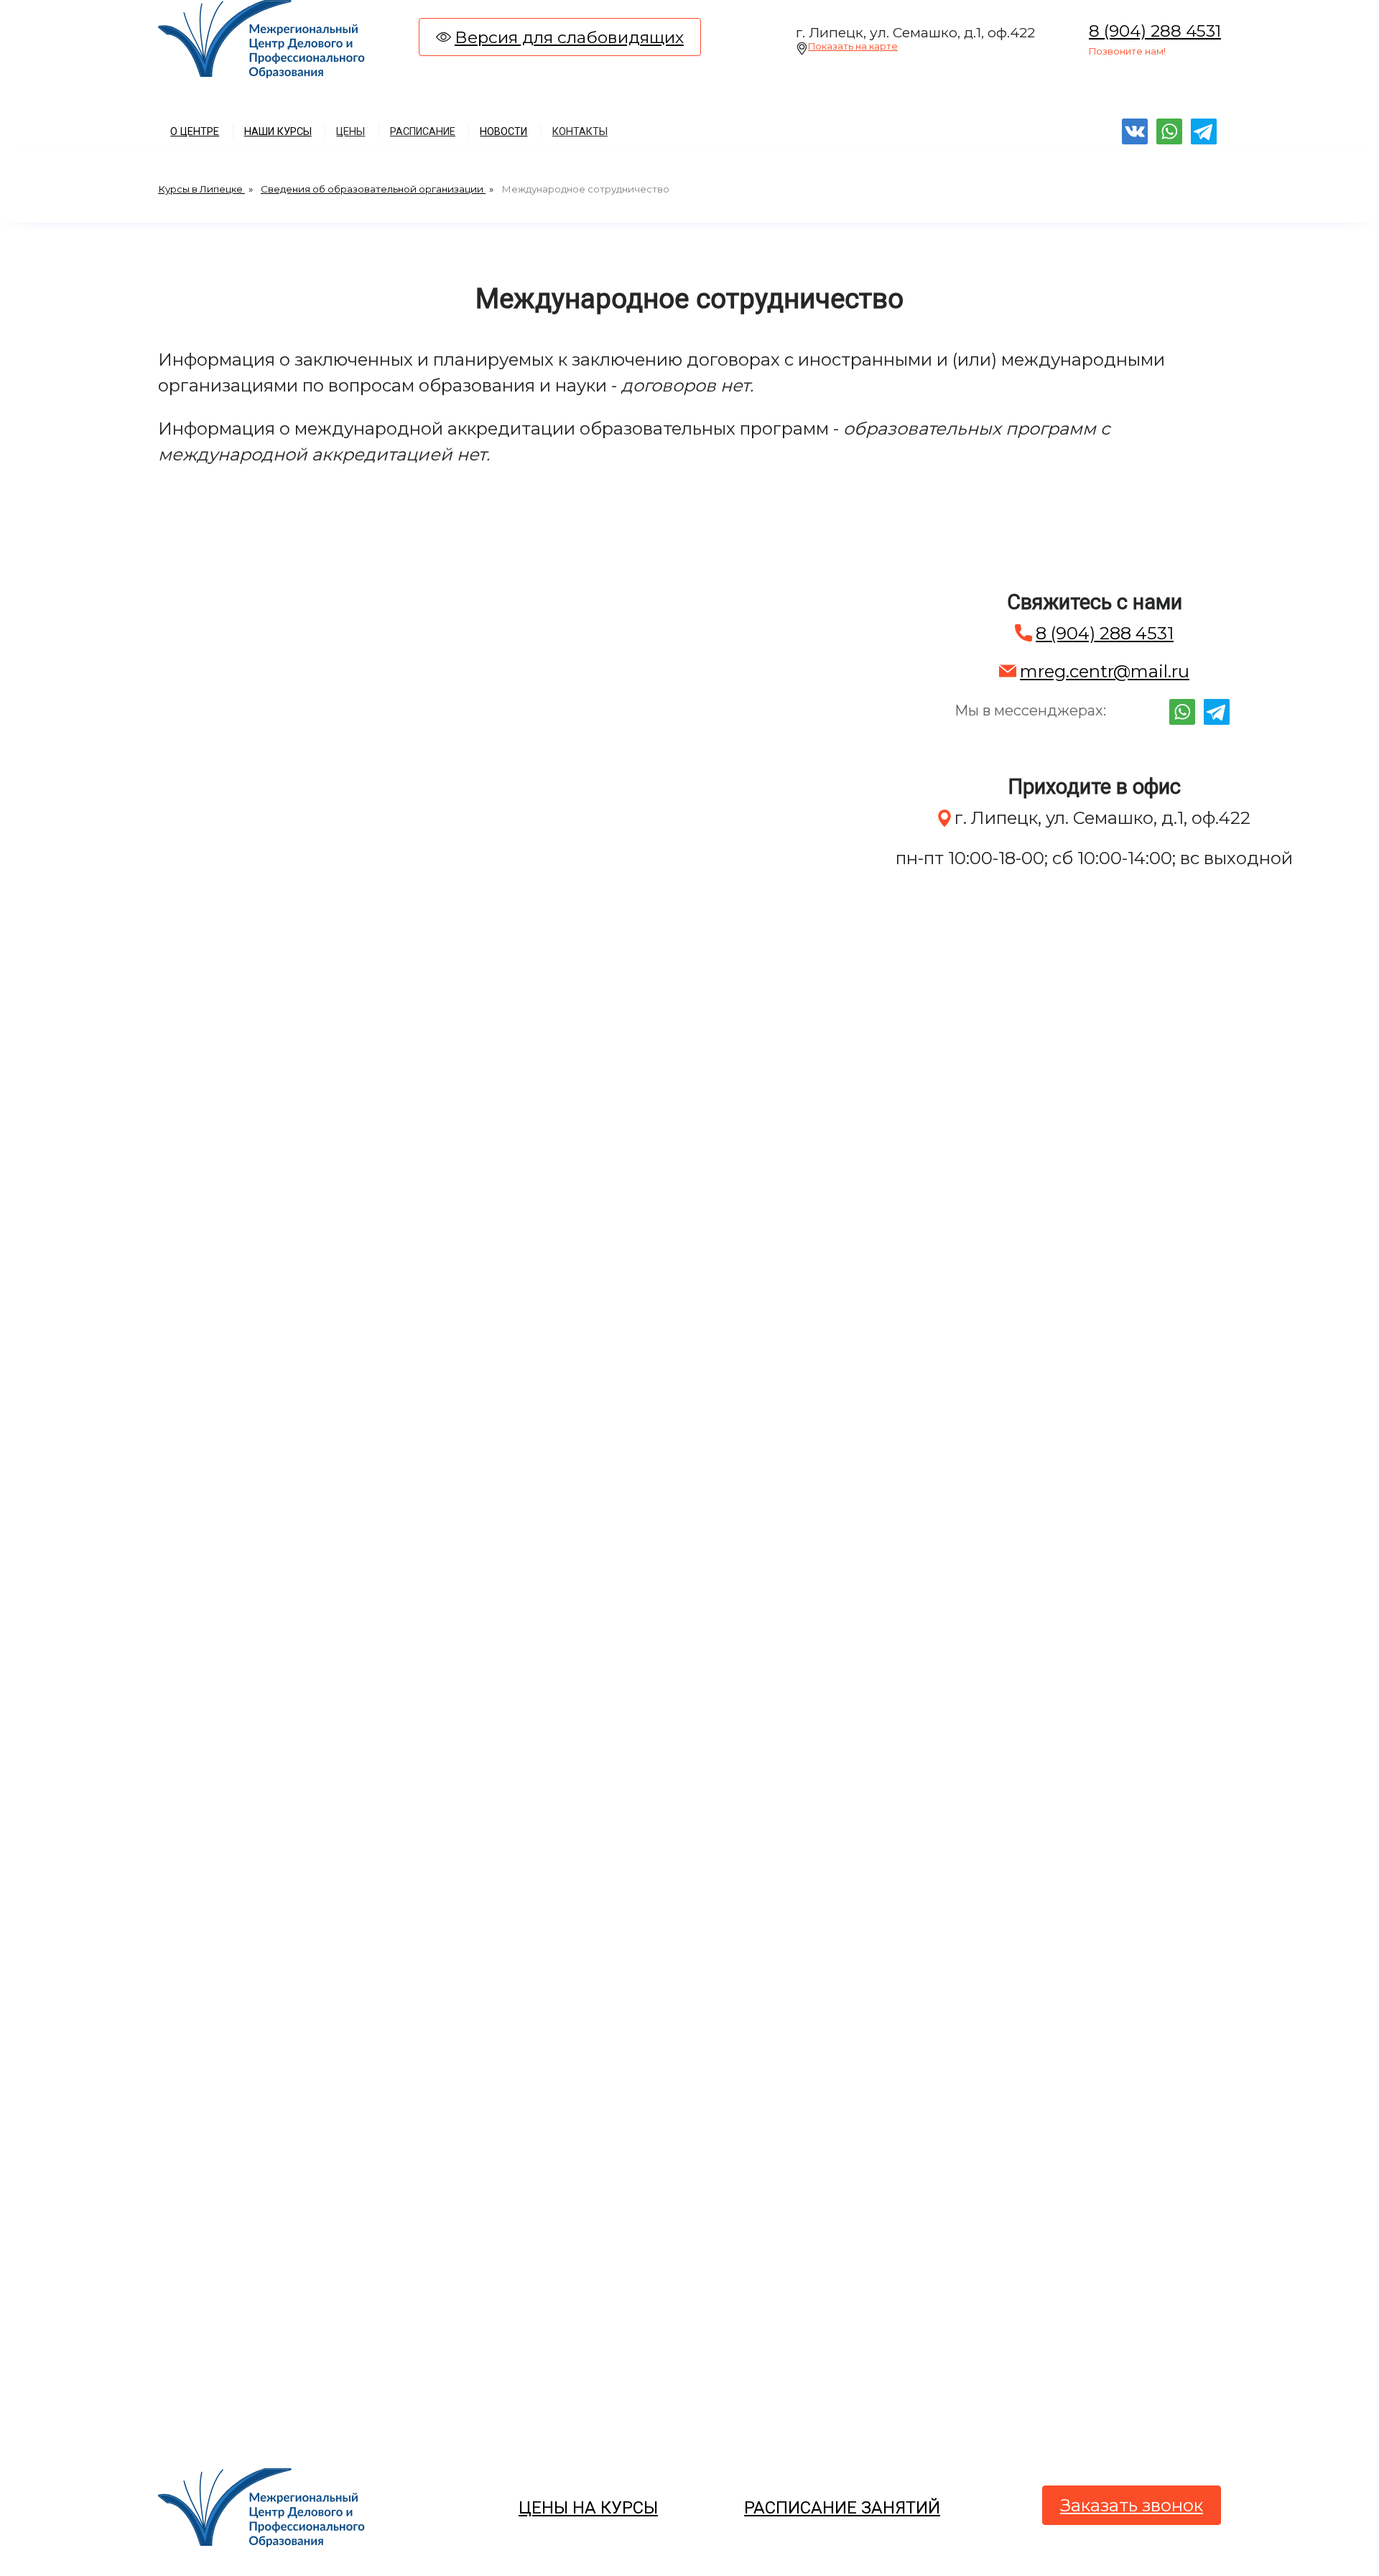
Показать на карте (853, 46)
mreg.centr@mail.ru (1105, 671)
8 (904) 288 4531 (1155, 31)
